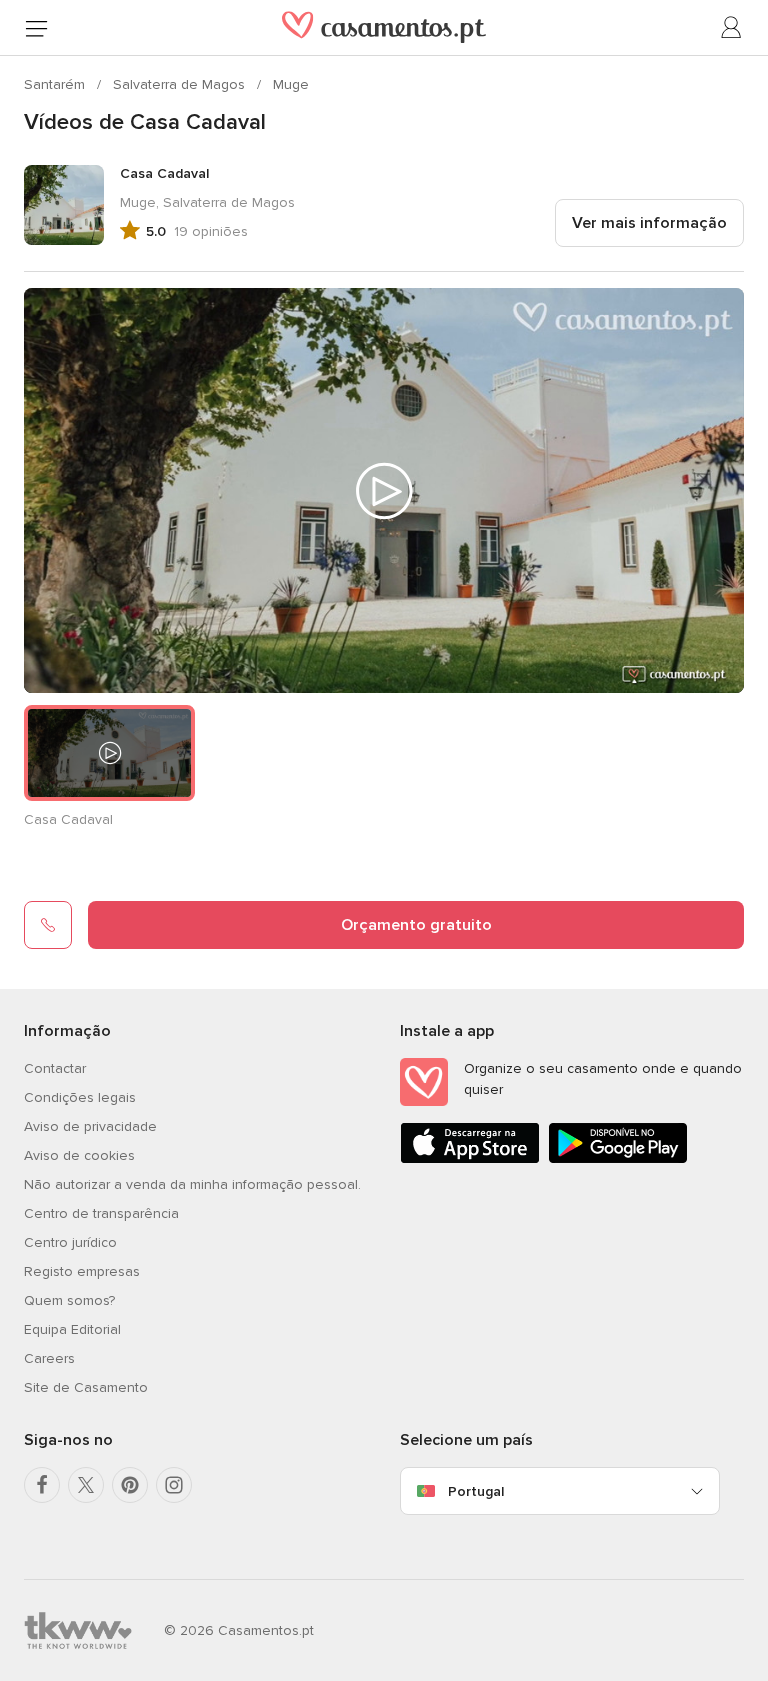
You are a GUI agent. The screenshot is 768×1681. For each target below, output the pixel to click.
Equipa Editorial (72, 1329)
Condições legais (80, 1097)
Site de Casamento (86, 1387)
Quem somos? (69, 1300)
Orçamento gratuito (416, 925)
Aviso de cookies (79, 1155)
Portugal (476, 1491)
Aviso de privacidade (90, 1126)
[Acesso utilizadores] (732, 28)
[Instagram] (174, 1485)
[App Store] (470, 1159)
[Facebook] (42, 1485)
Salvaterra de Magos (181, 84)
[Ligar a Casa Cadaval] (48, 925)
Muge (291, 84)
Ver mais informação (649, 223)
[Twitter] (86, 1485)
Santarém (56, 84)
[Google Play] (618, 1159)
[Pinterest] (130, 1485)
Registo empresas (82, 1271)
